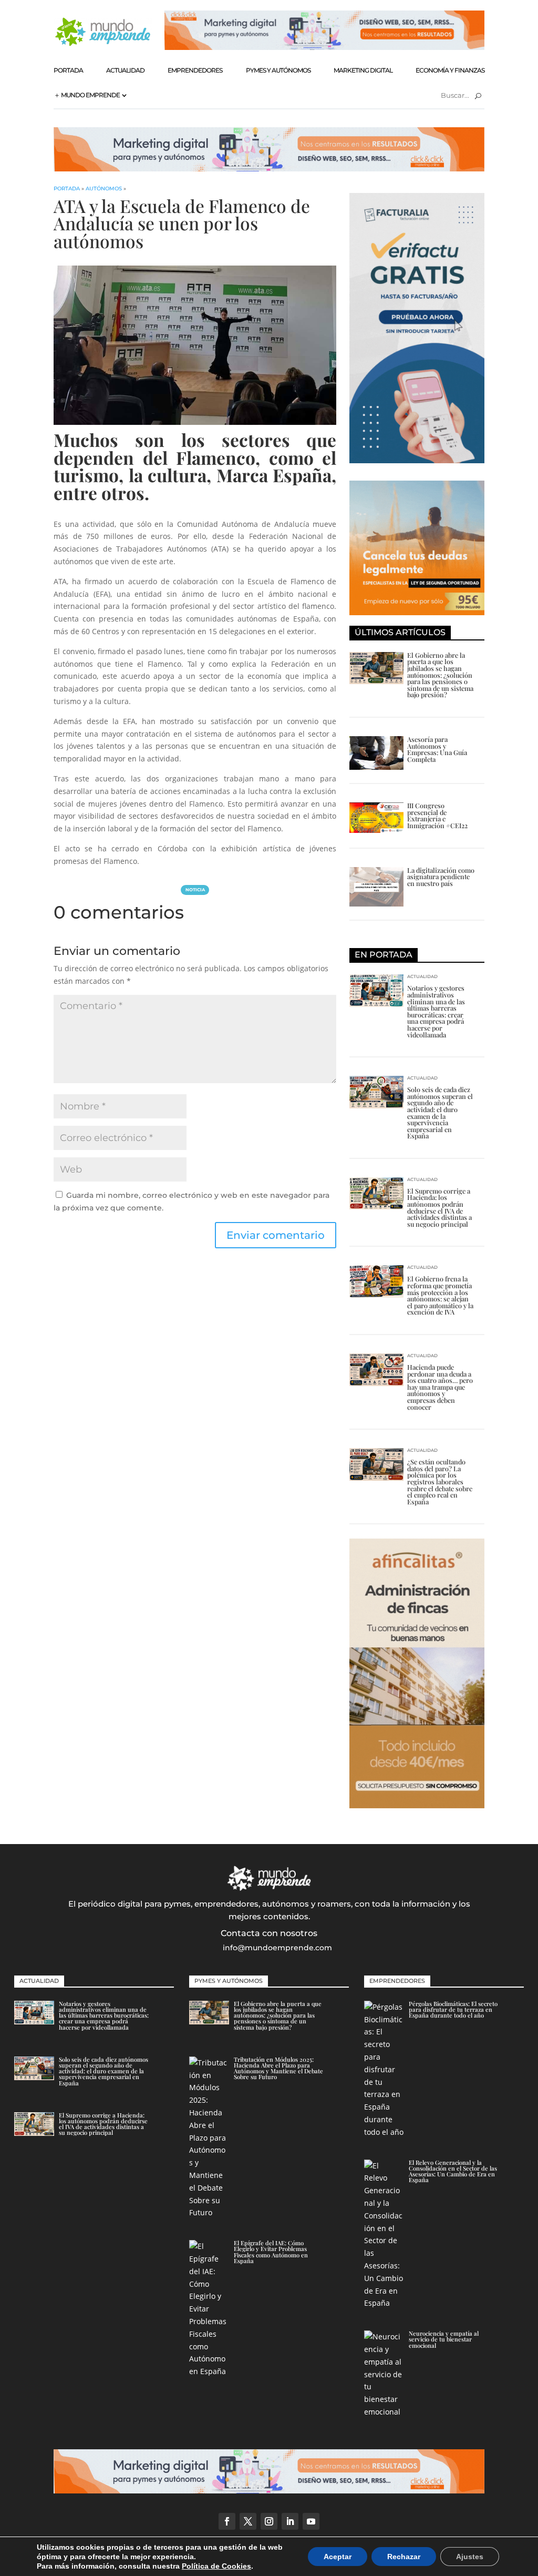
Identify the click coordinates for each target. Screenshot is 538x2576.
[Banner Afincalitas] (417, 1805)
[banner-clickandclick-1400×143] (269, 169)
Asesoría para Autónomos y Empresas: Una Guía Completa (437, 749)
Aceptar (338, 2557)
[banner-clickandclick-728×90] (324, 47)
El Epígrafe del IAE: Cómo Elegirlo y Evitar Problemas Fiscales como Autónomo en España (271, 2252)
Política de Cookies (216, 2566)
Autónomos (104, 189)
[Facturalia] (417, 460)
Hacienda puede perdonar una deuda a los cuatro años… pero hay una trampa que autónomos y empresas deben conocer (440, 1387)
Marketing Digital (363, 70)
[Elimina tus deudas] (417, 612)
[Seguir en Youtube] (311, 2521)
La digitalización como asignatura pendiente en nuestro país (441, 877)
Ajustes (470, 2557)
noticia (195, 890)
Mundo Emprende (90, 95)
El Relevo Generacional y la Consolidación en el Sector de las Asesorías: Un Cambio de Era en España (453, 2171)
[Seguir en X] (248, 2521)
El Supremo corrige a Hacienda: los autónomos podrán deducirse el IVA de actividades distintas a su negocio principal (439, 1207)
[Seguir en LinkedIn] (290, 2521)
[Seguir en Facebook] (227, 2521)
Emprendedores (195, 70)
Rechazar (404, 2557)
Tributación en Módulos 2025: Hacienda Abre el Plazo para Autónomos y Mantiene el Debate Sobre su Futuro (278, 2068)
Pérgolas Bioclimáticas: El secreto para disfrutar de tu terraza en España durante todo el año (453, 2009)
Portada (68, 70)
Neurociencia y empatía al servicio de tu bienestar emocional (444, 2339)
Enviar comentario (276, 1235)
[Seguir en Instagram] (269, 2521)
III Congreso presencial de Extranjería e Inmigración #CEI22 (437, 815)
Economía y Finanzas (450, 70)
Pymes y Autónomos (278, 70)
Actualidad (125, 70)
